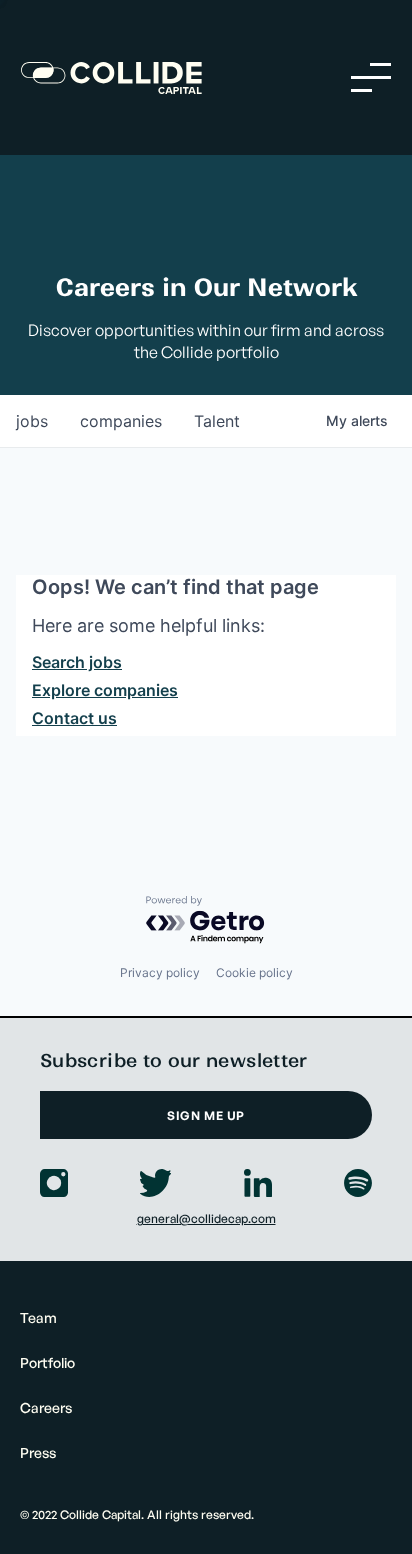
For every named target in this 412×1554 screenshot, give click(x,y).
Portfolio (47, 1362)
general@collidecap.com (206, 1218)
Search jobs (77, 662)
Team (38, 1317)
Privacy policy (160, 972)
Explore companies (105, 690)
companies (121, 421)
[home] (111, 78)
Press (38, 1452)
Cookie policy (254, 972)
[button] (371, 77)
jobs (32, 421)
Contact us (74, 718)
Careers (46, 1407)
